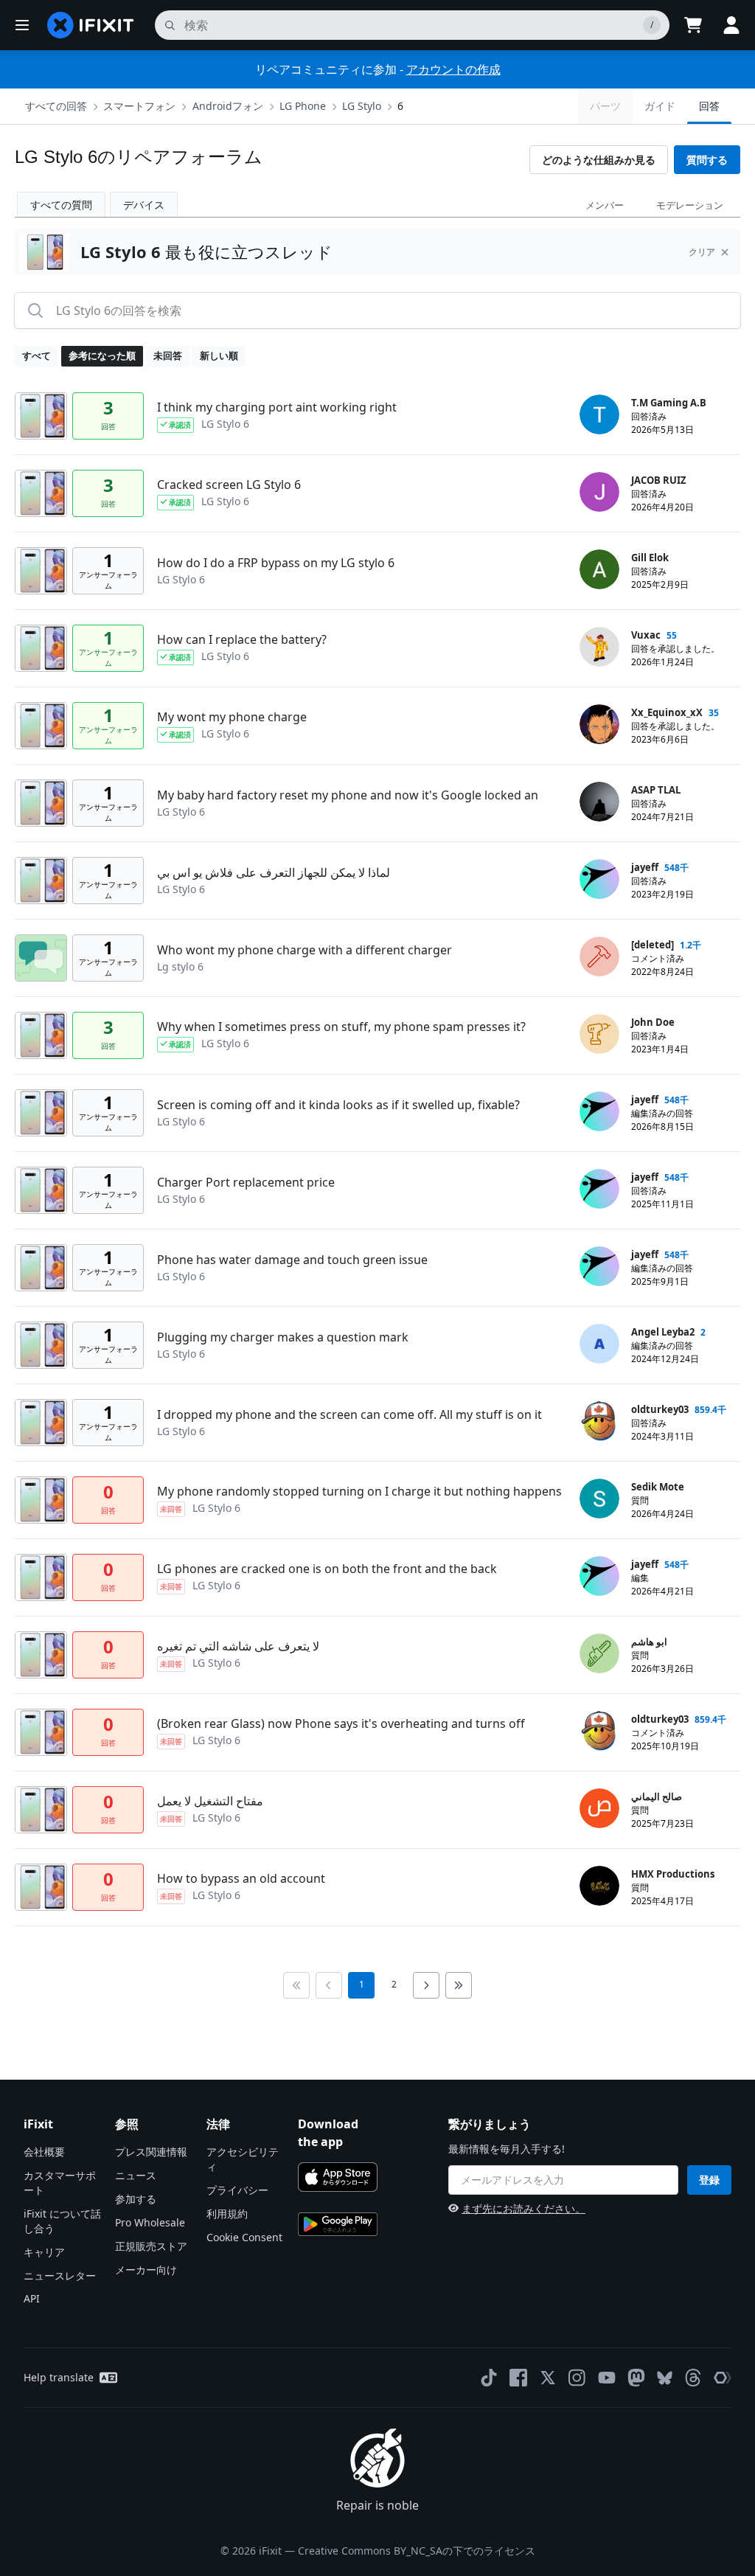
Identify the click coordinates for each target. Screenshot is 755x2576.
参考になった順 (102, 355)
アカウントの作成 (453, 69)
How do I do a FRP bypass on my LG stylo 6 (276, 563)
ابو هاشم (649, 1642)
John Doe (653, 1022)
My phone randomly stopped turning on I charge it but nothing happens (359, 1491)
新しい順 (219, 355)
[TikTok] (489, 2378)
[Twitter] (548, 2378)
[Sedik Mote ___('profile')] (599, 1499)
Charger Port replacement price (246, 1182)
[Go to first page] (296, 1985)
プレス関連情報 (151, 2152)
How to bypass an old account (241, 1878)
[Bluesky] (665, 2378)
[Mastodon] (636, 2378)
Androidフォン (228, 106)
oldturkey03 (660, 1409)
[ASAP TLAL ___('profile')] (599, 802)
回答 (709, 106)
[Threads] (693, 2378)
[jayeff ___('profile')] (599, 879)
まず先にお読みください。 (523, 2208)
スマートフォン (139, 106)
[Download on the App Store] (338, 2177)
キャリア (44, 2252)
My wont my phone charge (232, 717)
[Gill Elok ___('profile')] (599, 569)
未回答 (168, 355)
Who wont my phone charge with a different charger (305, 950)
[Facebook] (518, 2378)
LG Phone (303, 106)
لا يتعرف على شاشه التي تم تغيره (238, 1646)
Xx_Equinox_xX (667, 712)
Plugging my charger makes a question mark (283, 1337)
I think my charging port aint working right (277, 407)
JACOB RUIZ (659, 480)
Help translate (59, 2377)
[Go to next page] (426, 1985)
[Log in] (731, 25)
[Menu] (22, 25)
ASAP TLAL (656, 790)
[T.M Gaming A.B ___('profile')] (599, 414)
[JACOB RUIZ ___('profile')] (599, 492)
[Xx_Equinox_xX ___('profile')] (599, 724)
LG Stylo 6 (225, 424)
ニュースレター (60, 2275)
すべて (36, 355)
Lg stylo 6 (180, 966)
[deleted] (653, 945)
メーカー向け (146, 2270)
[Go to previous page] (329, 1985)
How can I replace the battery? (242, 639)
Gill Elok (650, 558)
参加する (136, 2199)
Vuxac (646, 635)
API (32, 2298)
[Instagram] (577, 2378)
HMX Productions (673, 1874)
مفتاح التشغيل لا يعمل (210, 1801)
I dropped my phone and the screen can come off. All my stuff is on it (349, 1414)
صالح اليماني (657, 1796)
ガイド (660, 106)
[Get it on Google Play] (338, 2224)
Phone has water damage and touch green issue (292, 1260)
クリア (702, 252)
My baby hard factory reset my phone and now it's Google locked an (348, 795)
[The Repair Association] (723, 2378)
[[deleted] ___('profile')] (599, 957)
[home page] (91, 25)
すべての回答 (56, 106)
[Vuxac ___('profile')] (599, 647)
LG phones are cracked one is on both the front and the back (327, 1569)
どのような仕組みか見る (599, 160)
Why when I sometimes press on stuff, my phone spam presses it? (341, 1027)
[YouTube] (607, 2378)
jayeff (645, 867)
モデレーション (690, 205)
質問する (707, 160)
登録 (709, 2180)
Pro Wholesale (150, 2222)
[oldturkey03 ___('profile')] (599, 1421)
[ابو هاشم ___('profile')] (599, 1653)
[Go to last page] (459, 1985)
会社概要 (44, 2152)
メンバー (605, 205)
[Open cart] (693, 25)
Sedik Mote (658, 1487)
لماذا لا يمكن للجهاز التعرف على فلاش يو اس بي (274, 872)
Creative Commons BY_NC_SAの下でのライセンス (417, 2551)
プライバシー (237, 2190)
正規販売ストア (151, 2246)
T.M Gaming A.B (669, 403)
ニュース (136, 2175)
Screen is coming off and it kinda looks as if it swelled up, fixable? (338, 1105)
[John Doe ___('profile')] (599, 1034)
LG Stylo (362, 106)
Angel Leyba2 (663, 1332)
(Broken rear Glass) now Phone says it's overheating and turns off (341, 1723)
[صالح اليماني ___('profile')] (599, 1808)
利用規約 (227, 2214)
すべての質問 (61, 205)
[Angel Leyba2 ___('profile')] (599, 1344)
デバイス (144, 205)
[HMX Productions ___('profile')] (599, 1886)
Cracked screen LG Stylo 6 (229, 485)
